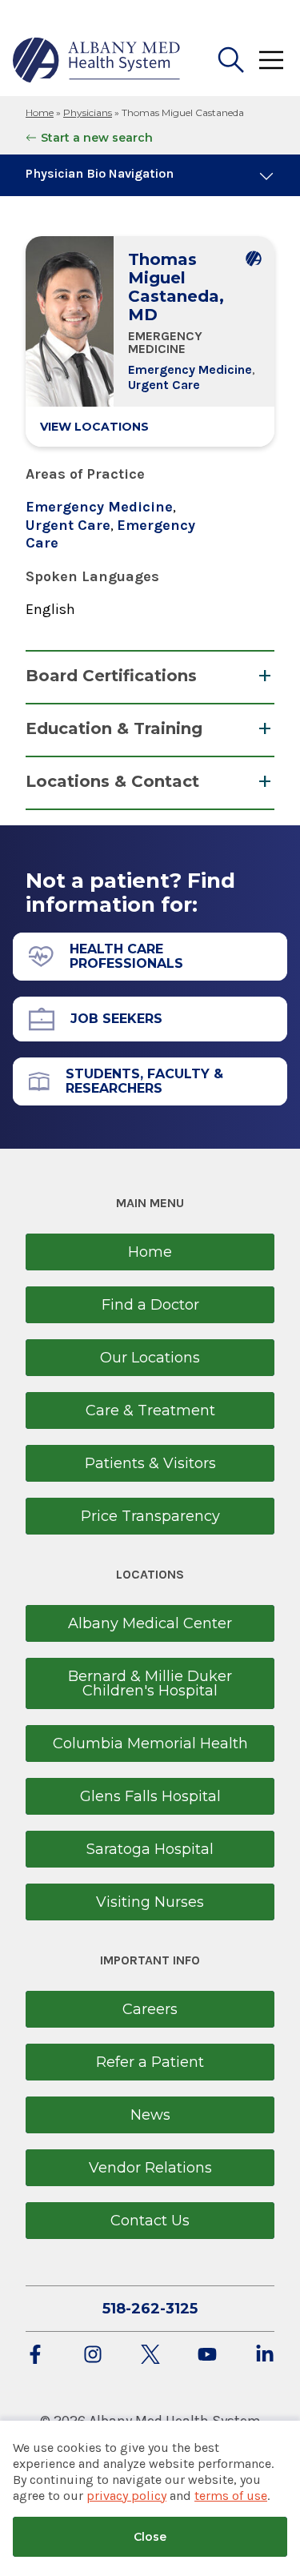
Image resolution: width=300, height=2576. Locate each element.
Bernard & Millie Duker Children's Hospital (150, 1683)
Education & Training (114, 728)
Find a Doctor (150, 1305)
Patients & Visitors (150, 1463)
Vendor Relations (150, 2168)
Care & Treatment (150, 1410)
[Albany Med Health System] (97, 60)
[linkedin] (265, 2355)
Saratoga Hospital (150, 1849)
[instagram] (93, 2355)
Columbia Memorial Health (150, 1743)
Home (40, 112)
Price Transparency (150, 1516)
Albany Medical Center (150, 1623)
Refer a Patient (150, 2062)
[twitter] (150, 2355)
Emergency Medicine (190, 369)
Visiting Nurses (150, 1902)
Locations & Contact (112, 781)
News (150, 2115)
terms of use (231, 2496)
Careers (150, 2009)
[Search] (231, 60)
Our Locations (150, 1358)
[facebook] (35, 2355)
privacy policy (126, 2496)
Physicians (88, 112)
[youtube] (207, 2355)
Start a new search (97, 138)
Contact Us (150, 2221)
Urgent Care (164, 385)
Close (150, 2537)
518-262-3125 (150, 2309)
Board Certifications (111, 676)
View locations (94, 427)
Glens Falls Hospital (150, 1796)
